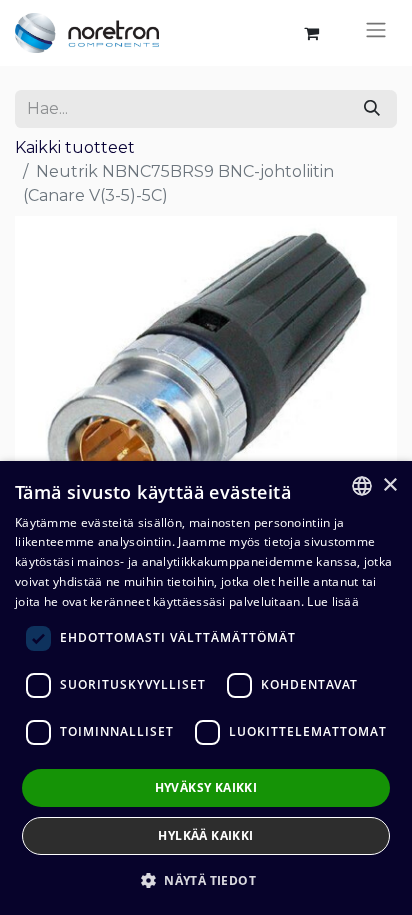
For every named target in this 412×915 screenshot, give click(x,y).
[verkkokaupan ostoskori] (311, 33)
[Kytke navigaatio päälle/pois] (376, 33)
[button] (206, 880)
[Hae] (372, 109)
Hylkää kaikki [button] (205, 835)
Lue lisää (333, 601)
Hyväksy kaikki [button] (206, 787)
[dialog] (206, 688)
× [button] (389, 485)
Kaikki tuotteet (75, 147)
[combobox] (362, 486)
